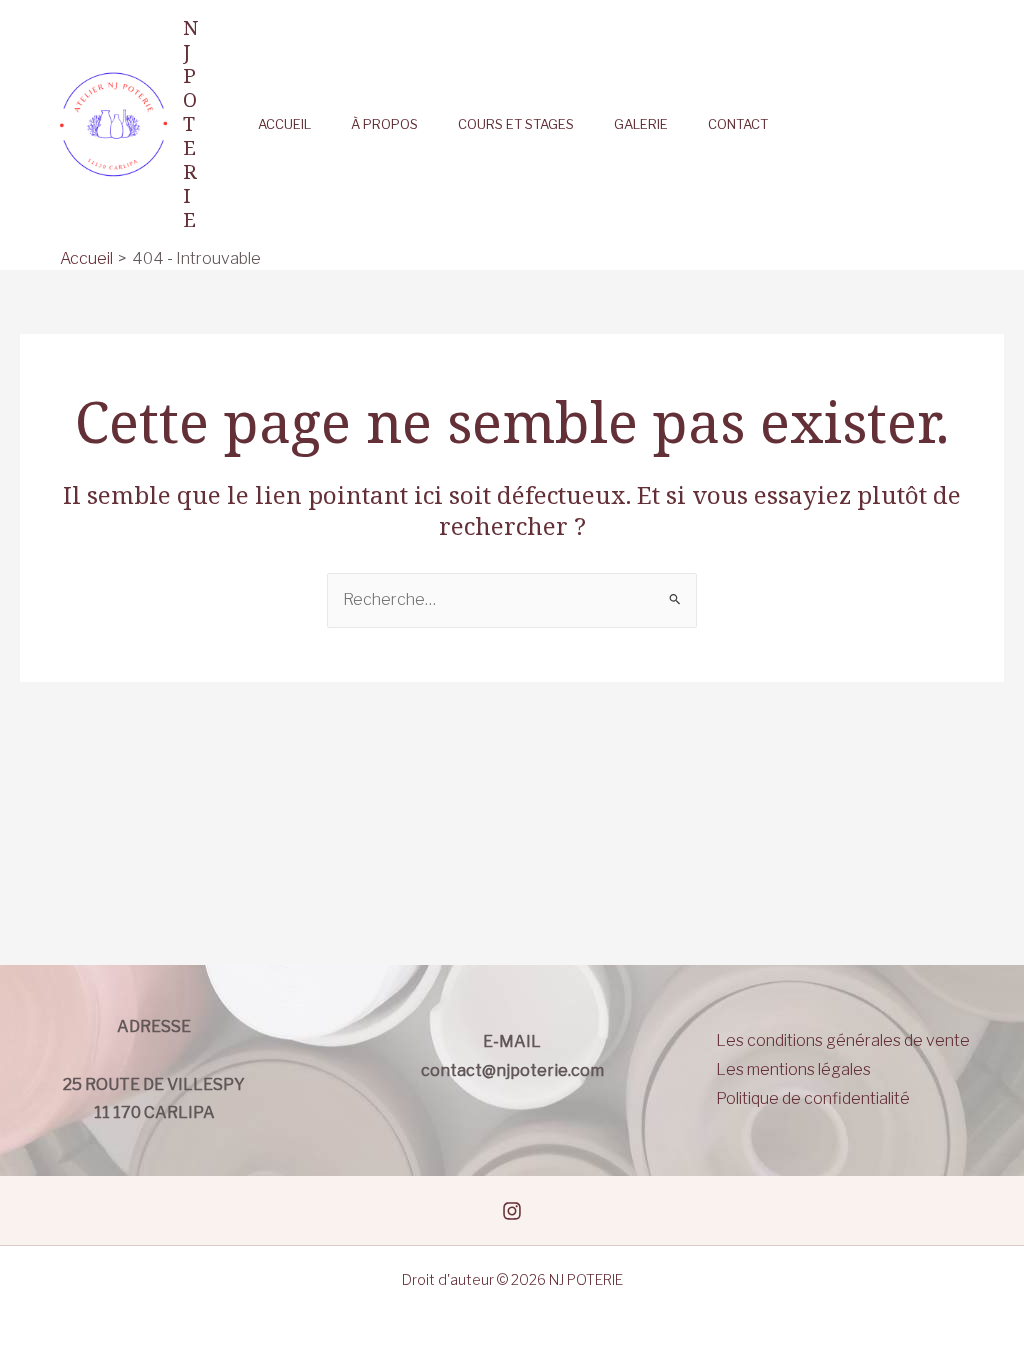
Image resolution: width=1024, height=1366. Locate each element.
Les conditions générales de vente (843, 1040)
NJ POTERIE (190, 123)
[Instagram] (512, 1211)
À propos (384, 124)
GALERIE (641, 124)
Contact (738, 124)
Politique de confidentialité (813, 1098)
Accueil (284, 124)
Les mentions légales (793, 1069)
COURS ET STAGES (516, 124)
